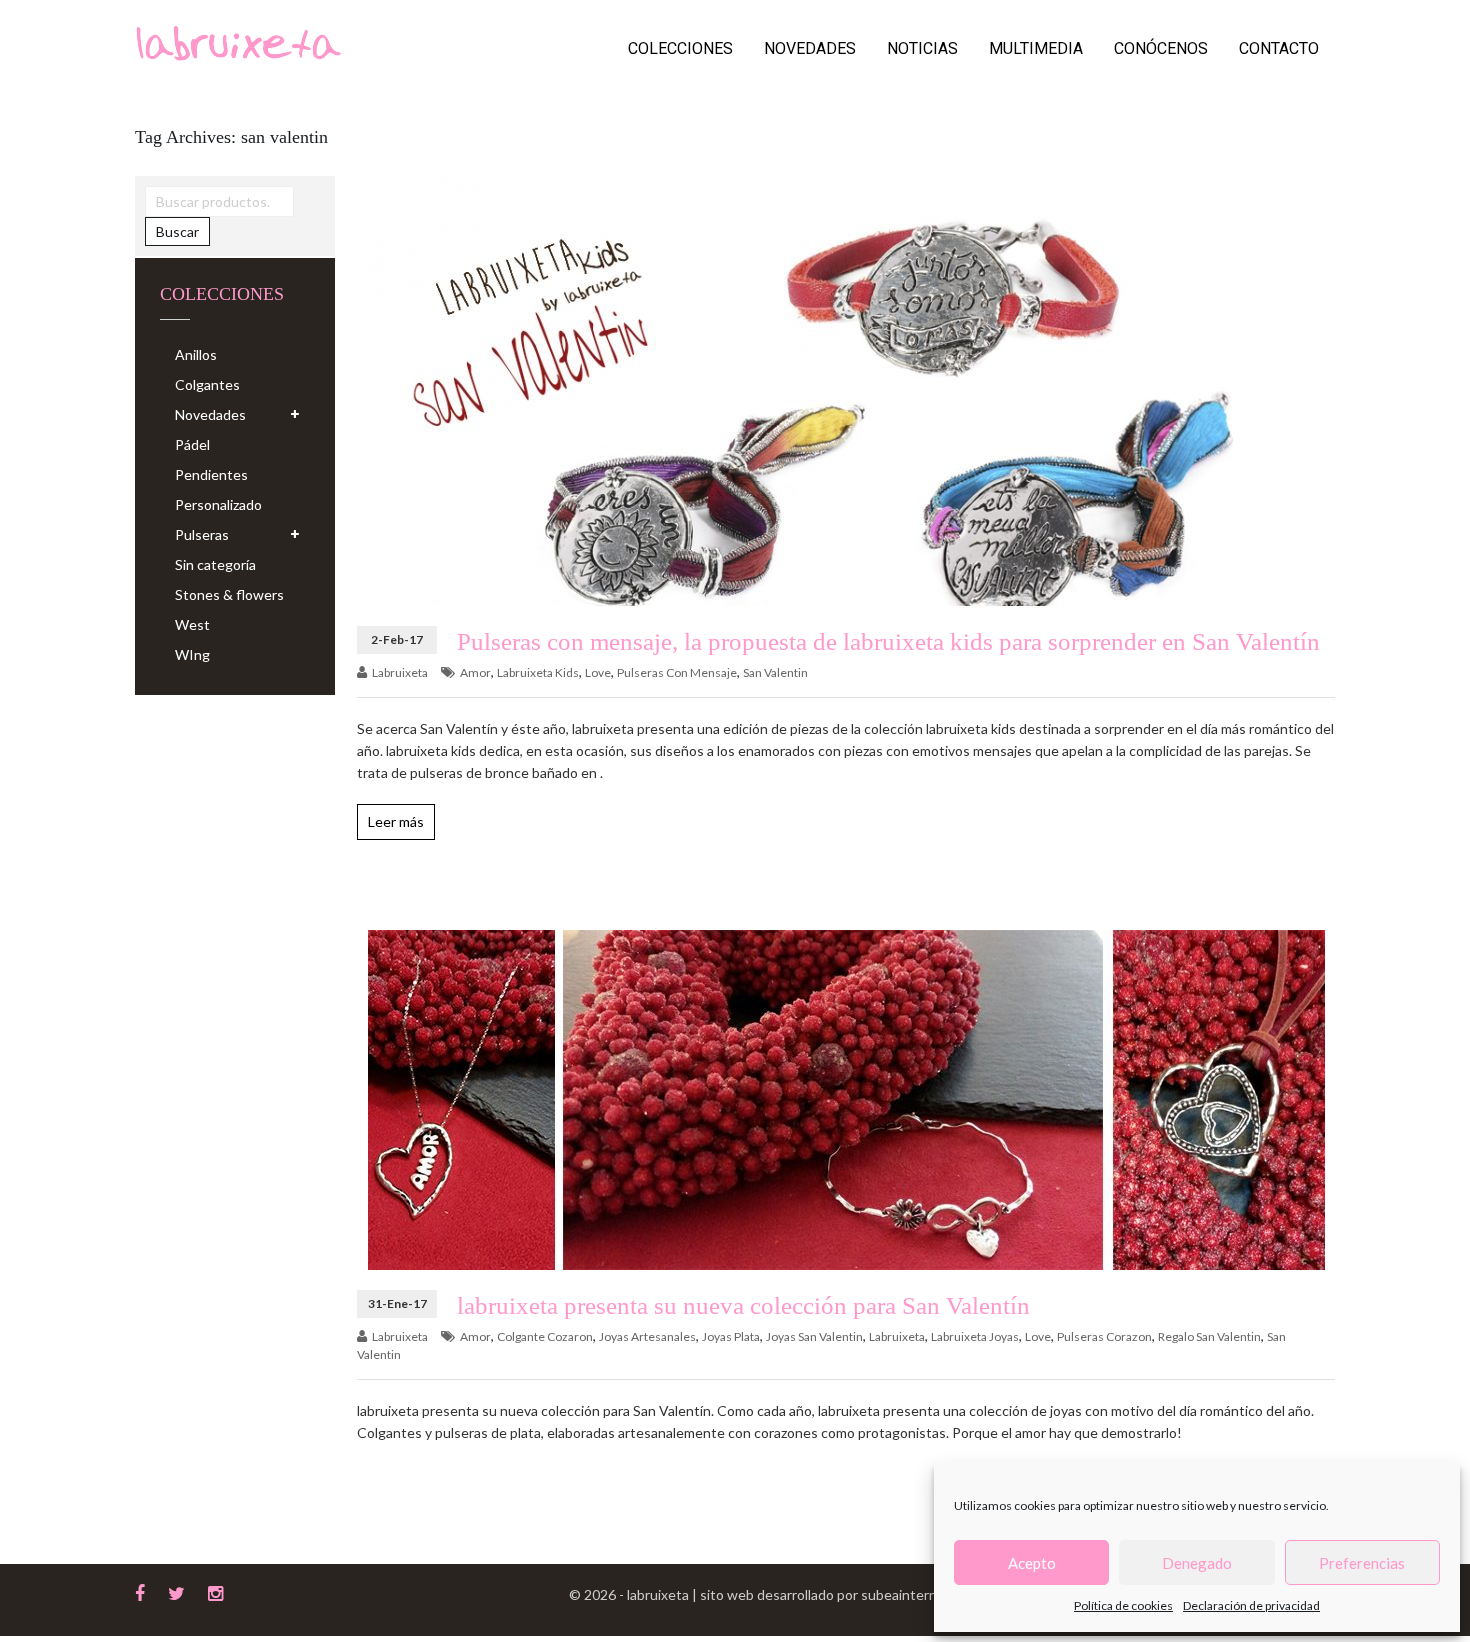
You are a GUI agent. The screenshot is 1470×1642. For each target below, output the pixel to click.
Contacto (1279, 48)
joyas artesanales (647, 1336)
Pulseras (202, 534)
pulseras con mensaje (677, 672)
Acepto (1032, 1563)
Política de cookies (1123, 1605)
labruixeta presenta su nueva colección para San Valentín (743, 1305)
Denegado (1197, 1563)
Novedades (810, 48)
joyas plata (731, 1336)
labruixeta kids (538, 672)
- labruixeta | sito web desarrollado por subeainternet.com (799, 1594)
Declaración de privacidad (1251, 1605)
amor (475, 672)
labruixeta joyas (975, 1336)
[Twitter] (176, 1591)
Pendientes (211, 474)
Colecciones (680, 48)
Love (598, 672)
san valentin (775, 672)
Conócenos (1161, 48)
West (192, 624)
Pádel (192, 444)
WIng (192, 654)
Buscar (177, 231)
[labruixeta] (238, 41)
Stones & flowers (229, 594)
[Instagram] (215, 1591)
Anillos (196, 354)
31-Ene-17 (397, 1303)
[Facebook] (140, 1591)
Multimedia (1036, 48)
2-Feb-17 (397, 639)
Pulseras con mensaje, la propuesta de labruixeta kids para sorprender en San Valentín (888, 641)
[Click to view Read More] (802, 404)
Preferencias (1362, 1563)
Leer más (396, 821)
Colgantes (207, 384)
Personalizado (218, 504)
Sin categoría (215, 564)
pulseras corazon (1104, 1336)
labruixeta (400, 672)
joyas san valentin (814, 1336)
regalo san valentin (1209, 1336)
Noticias (922, 48)
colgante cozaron (545, 1336)
